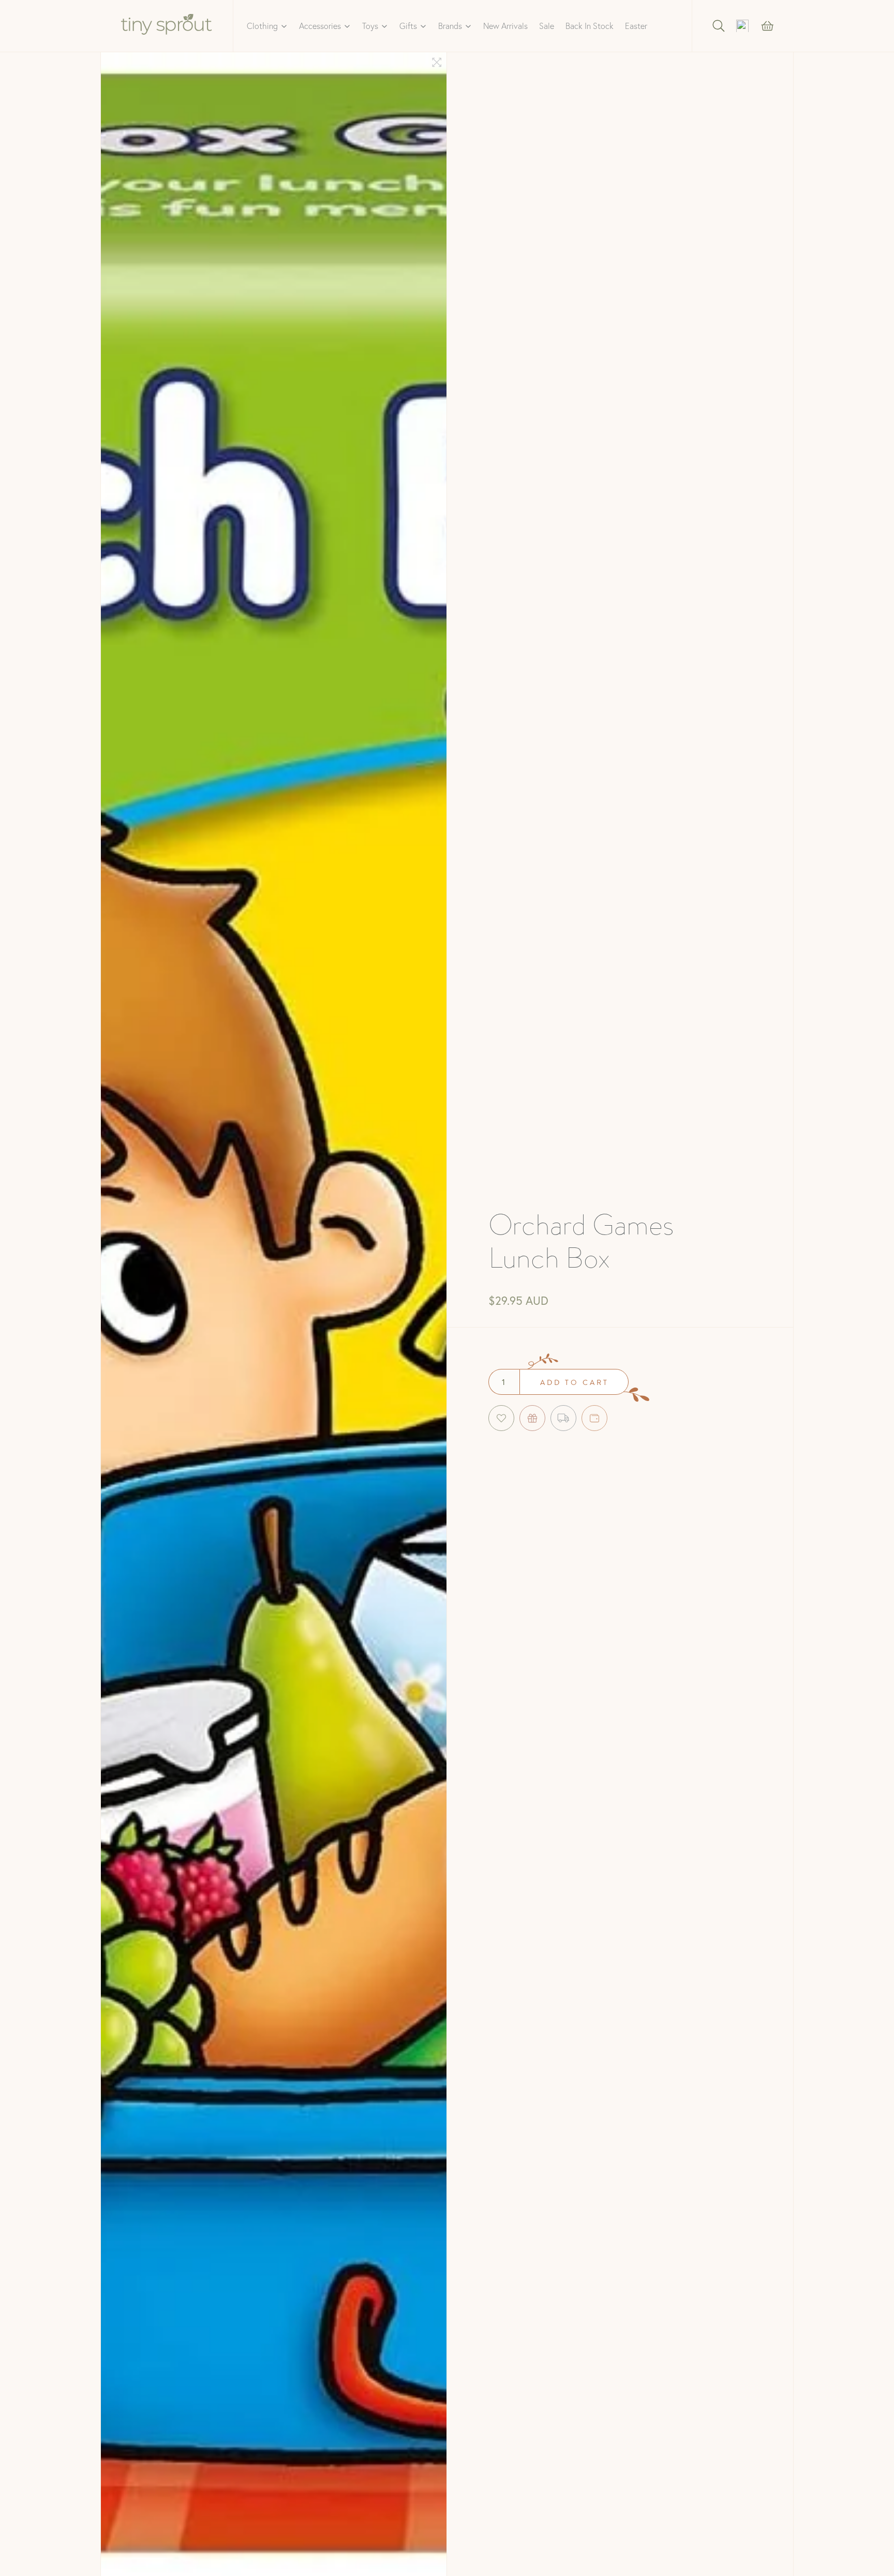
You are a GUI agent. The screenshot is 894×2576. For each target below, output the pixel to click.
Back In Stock (590, 26)
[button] (267, 26)
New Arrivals (505, 26)
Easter (636, 26)
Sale (547, 26)
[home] (167, 26)
